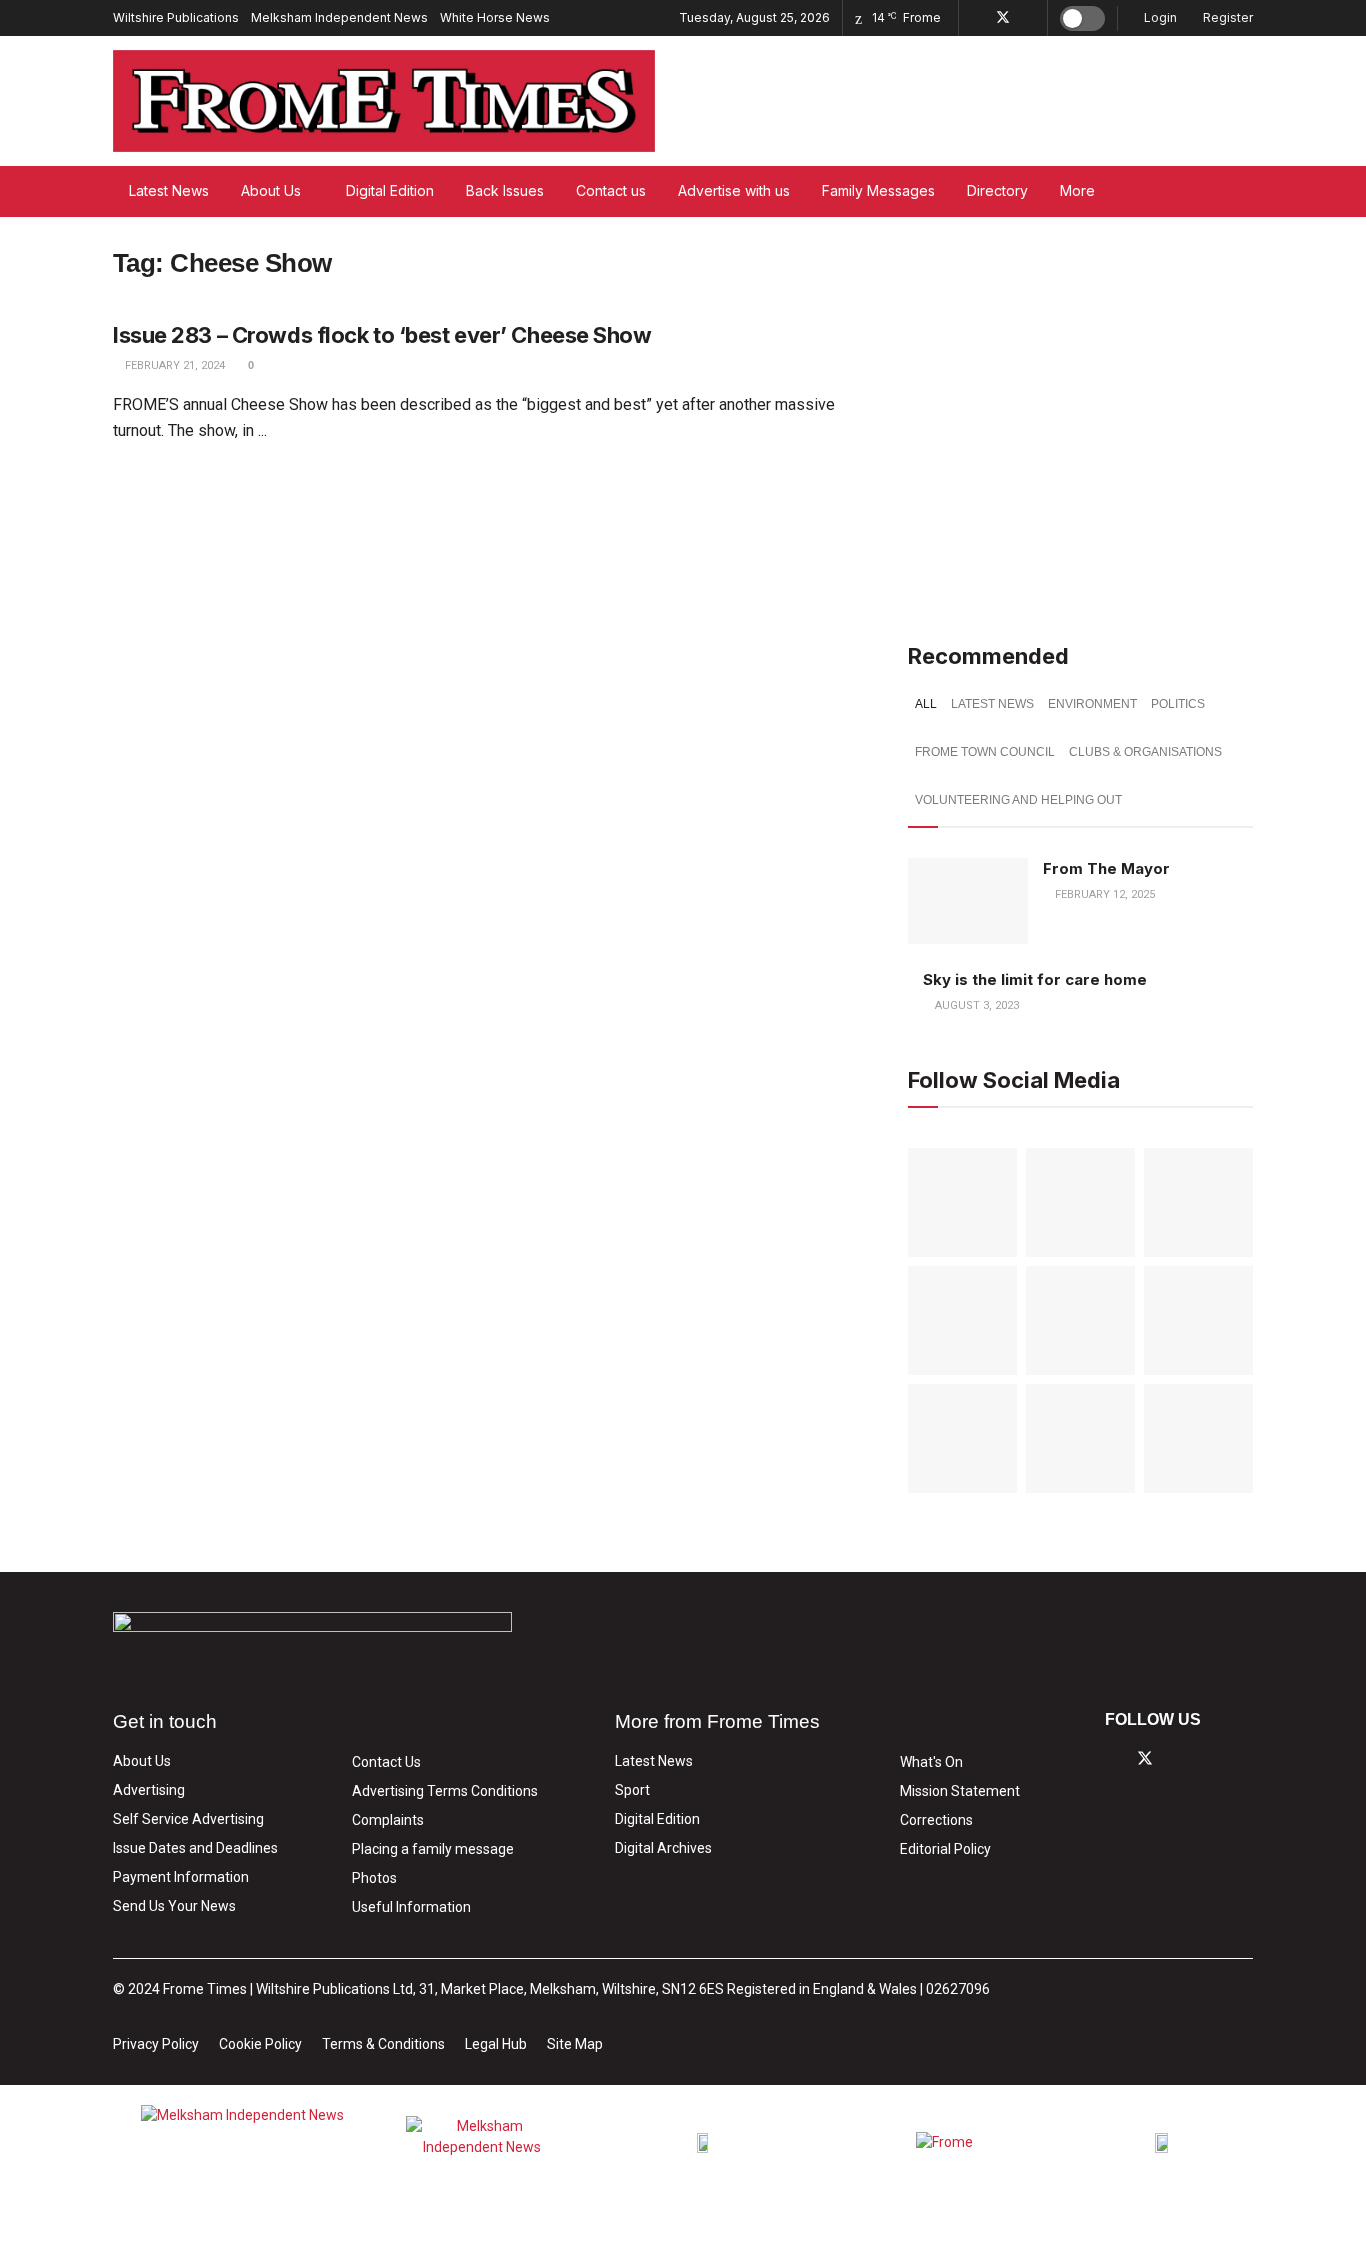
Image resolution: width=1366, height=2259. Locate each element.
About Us (271, 190)
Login (1159, 17)
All (926, 704)
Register (1226, 17)
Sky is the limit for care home (1035, 979)
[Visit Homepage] (384, 101)
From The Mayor (1106, 868)
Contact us (611, 190)
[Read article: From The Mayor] (968, 901)
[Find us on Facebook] (976, 18)
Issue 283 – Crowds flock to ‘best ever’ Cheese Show (382, 335)
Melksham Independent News (339, 17)
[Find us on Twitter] (1003, 18)
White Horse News (495, 17)
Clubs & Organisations (1145, 752)
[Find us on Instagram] (1029, 18)
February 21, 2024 (173, 365)
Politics (1178, 704)
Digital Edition (390, 190)
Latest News (169, 190)
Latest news (992, 704)
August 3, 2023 (975, 1005)
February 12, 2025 (1103, 894)
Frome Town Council (985, 752)
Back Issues (505, 190)
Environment (1092, 704)
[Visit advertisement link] (1080, 419)
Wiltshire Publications (176, 17)
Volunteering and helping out (1018, 800)
